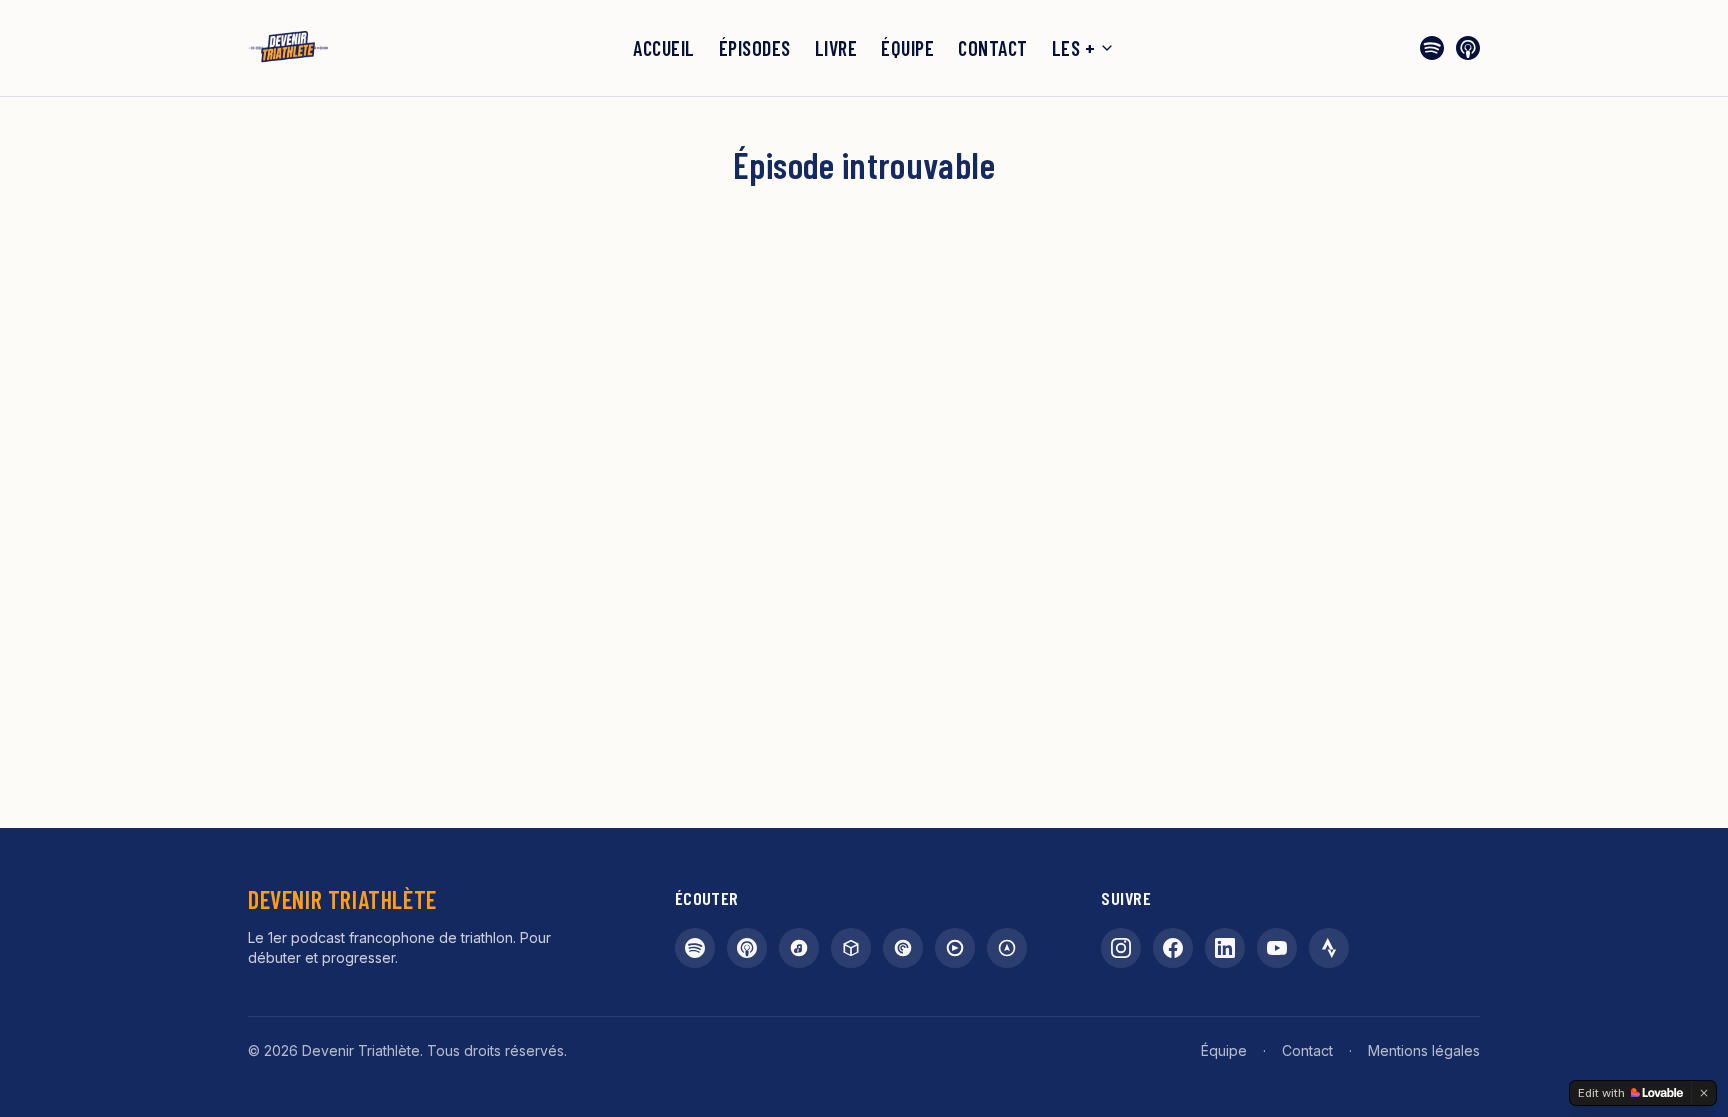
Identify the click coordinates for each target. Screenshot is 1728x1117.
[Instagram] (1121, 948)
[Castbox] (851, 948)
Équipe (907, 48)
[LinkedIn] (1225, 948)
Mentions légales (1424, 1050)
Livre (836, 48)
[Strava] (1329, 948)
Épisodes (755, 48)
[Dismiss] (1704, 1093)
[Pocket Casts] (903, 948)
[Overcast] (1007, 948)
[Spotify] (1432, 48)
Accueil (664, 48)
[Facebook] (1173, 948)
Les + (1074, 48)
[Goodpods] (955, 948)
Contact (993, 48)
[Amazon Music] (799, 948)
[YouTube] (1277, 948)
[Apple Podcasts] (1468, 48)
